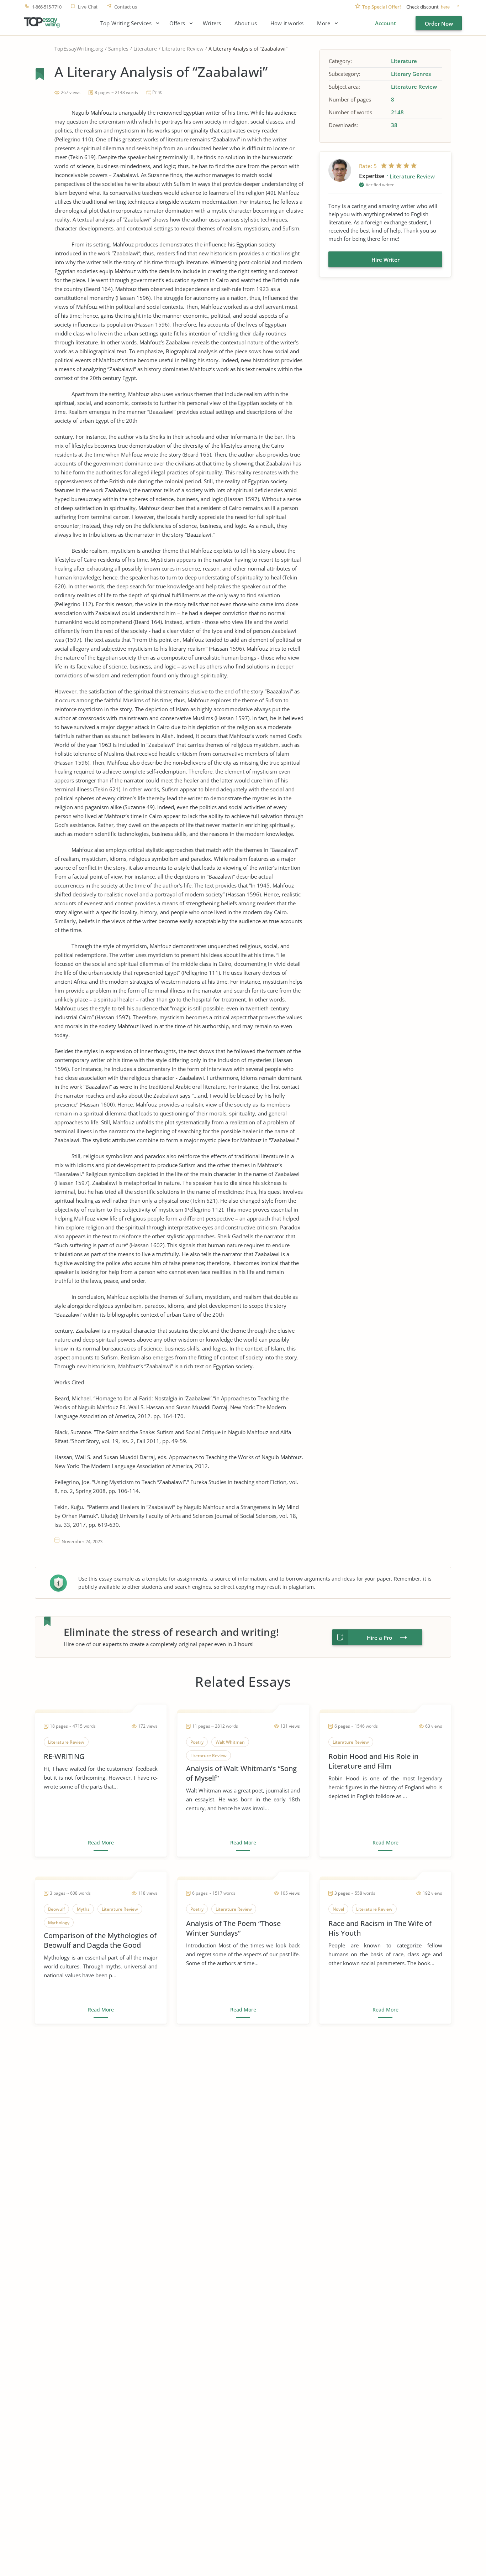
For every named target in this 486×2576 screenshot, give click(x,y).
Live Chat (88, 7)
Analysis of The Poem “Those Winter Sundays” (233, 1928)
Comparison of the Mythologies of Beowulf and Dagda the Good (100, 1940)
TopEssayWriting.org (79, 49)
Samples (118, 49)
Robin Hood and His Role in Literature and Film (373, 1761)
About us (246, 23)
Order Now (439, 24)
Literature (145, 49)
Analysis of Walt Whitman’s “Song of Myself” (241, 1773)
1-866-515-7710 (47, 7)
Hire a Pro (379, 1638)
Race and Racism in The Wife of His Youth (380, 1928)
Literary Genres (411, 74)
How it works (287, 23)
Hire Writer (385, 260)
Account (385, 23)
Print (157, 92)
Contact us (126, 7)
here (445, 7)
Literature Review (183, 49)
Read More (101, 1843)
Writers (212, 23)
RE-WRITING (64, 1756)
